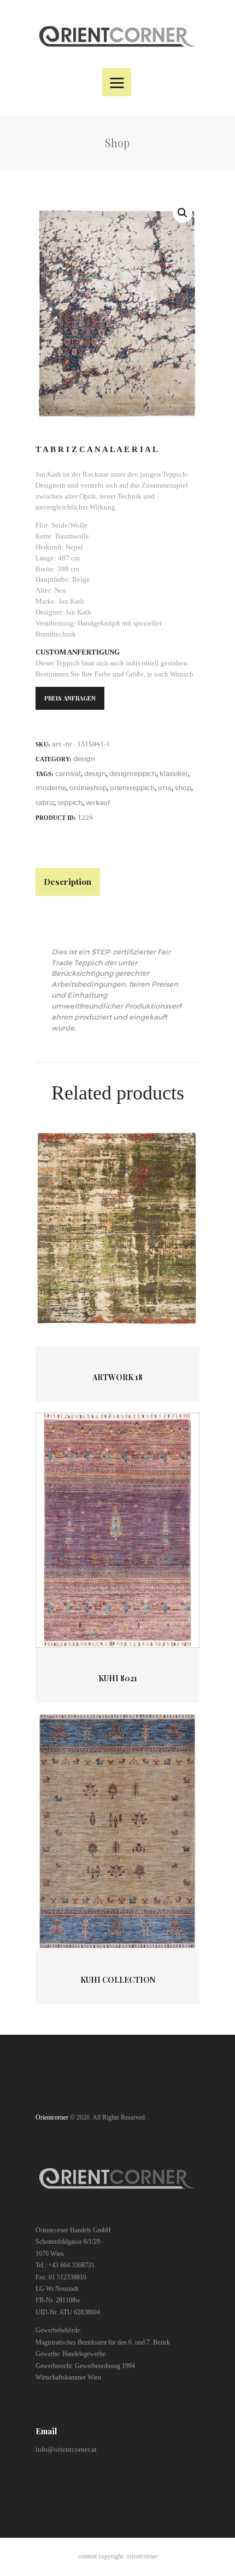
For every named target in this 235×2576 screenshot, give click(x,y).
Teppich (70, 803)
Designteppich (133, 774)
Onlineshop (88, 788)
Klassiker (174, 774)
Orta (165, 788)
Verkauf (98, 803)
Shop (183, 788)
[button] (183, 213)
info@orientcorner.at (66, 2449)
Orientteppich (132, 788)
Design (95, 774)
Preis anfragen (70, 698)
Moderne (51, 788)
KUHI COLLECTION (118, 1980)
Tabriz (45, 803)
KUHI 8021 (118, 1678)
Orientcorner (52, 2117)
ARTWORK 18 (117, 1377)
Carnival (68, 774)
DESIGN (84, 759)
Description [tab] (67, 881)
